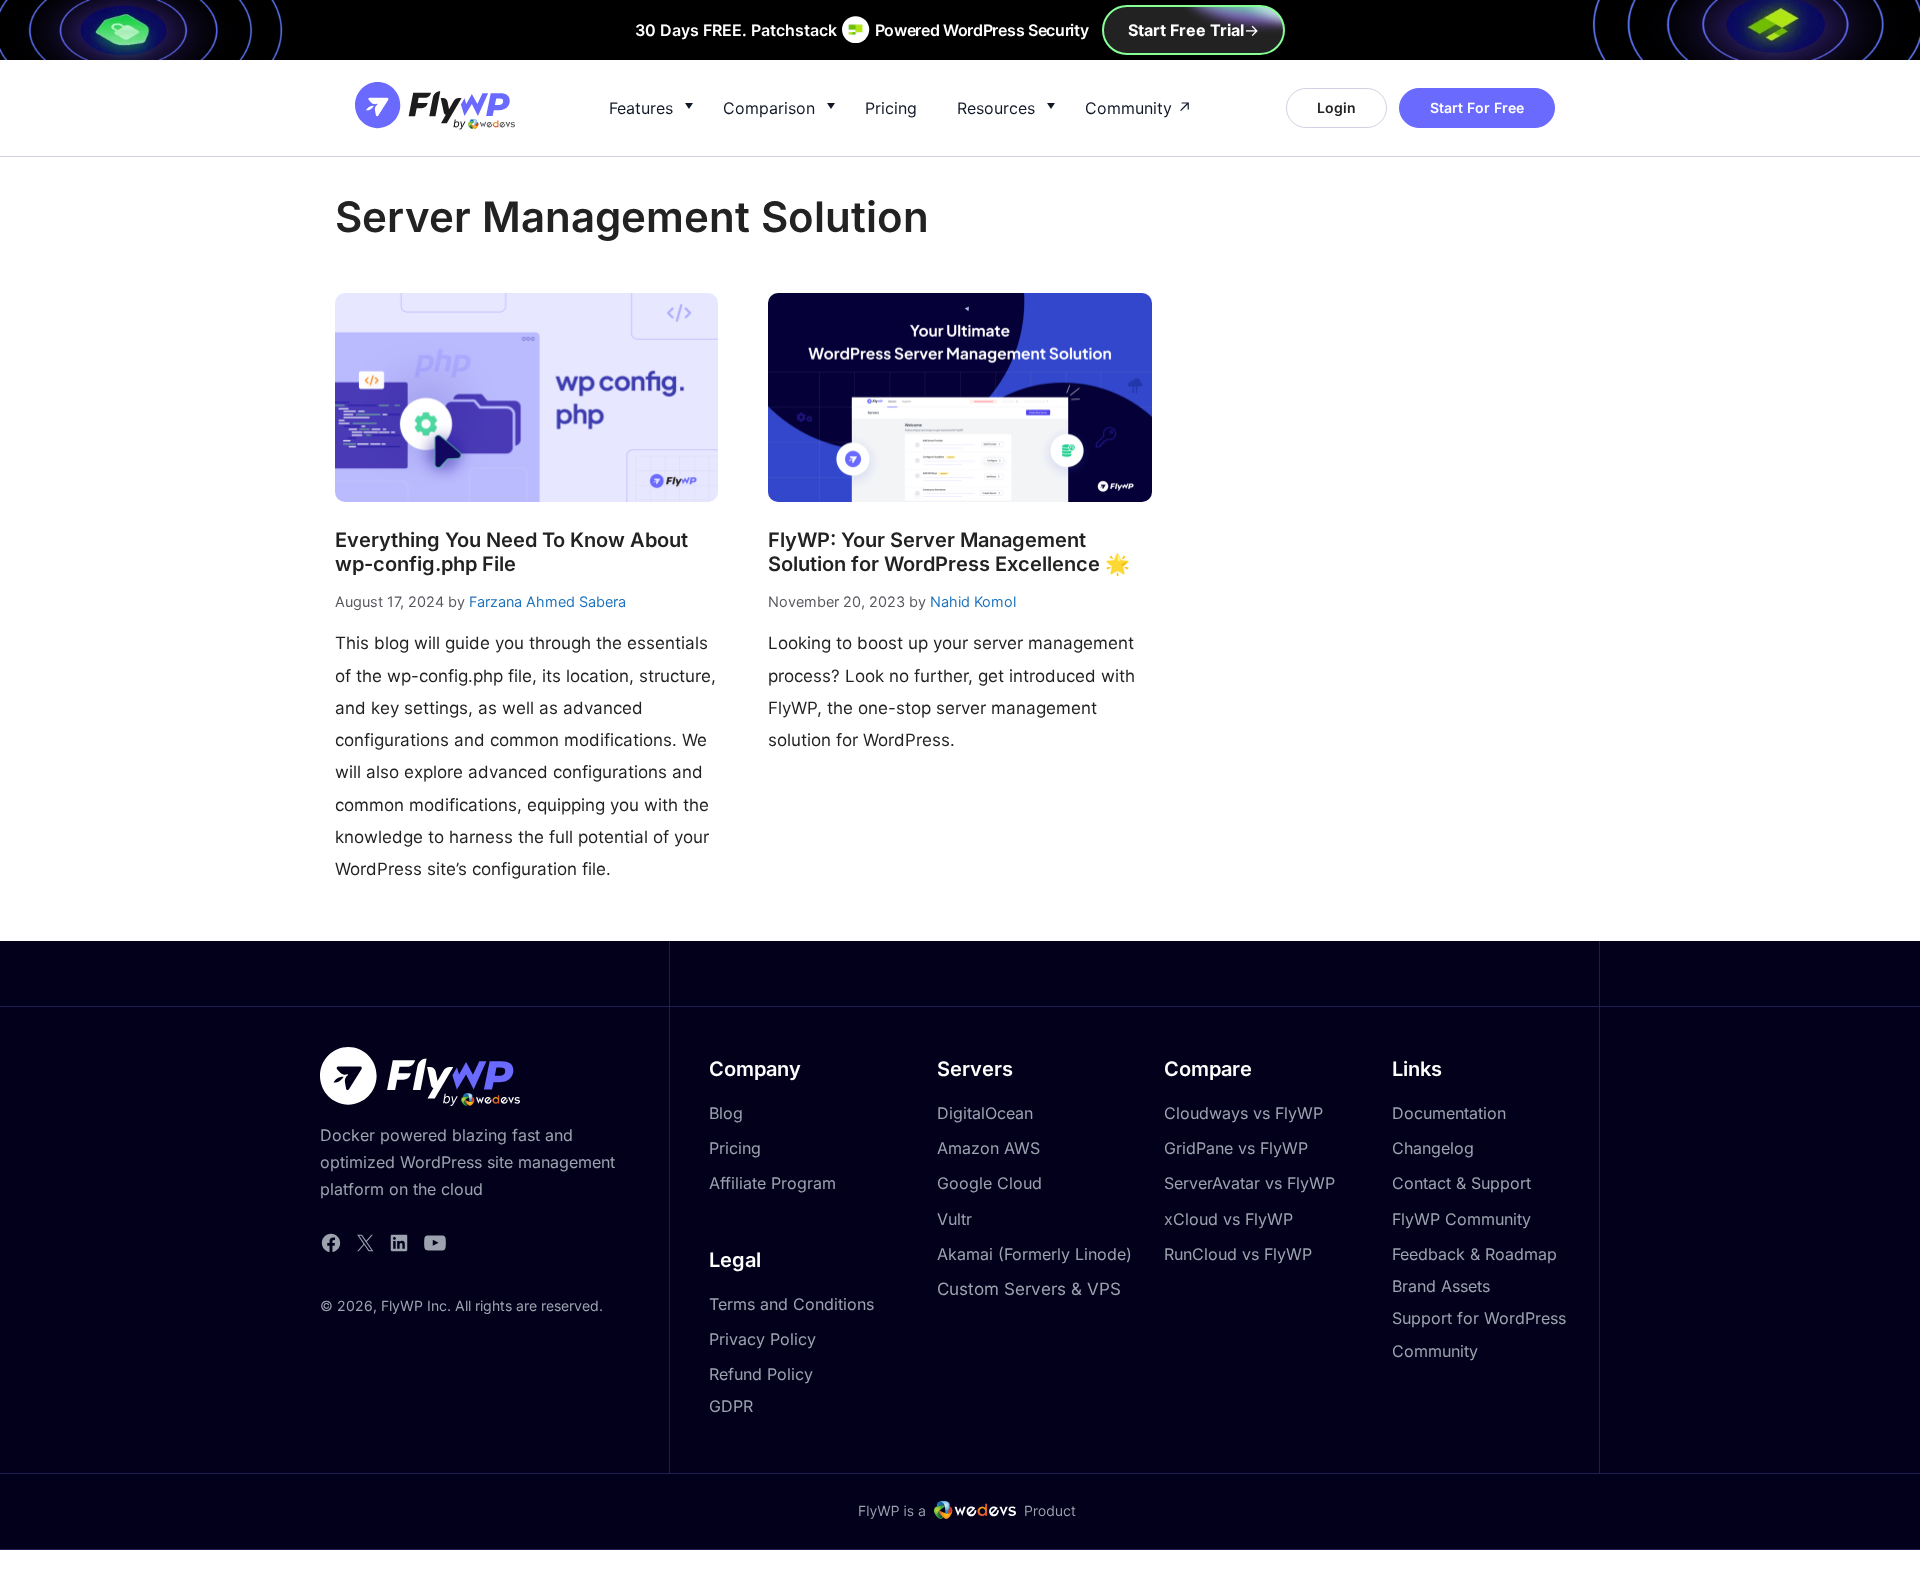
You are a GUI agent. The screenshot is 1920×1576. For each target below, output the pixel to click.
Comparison (769, 108)
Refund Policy (761, 1374)
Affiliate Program (772, 1183)
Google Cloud (989, 1183)
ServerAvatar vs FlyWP (1249, 1183)
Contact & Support (1461, 1183)
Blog (726, 1113)
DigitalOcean (985, 1113)
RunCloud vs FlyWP (1238, 1254)
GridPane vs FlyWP (1236, 1148)
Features (641, 108)
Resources (996, 108)
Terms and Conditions (791, 1304)
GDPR (731, 1406)
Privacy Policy (762, 1339)
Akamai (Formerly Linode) (1034, 1254)
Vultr (954, 1219)
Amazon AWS (988, 1148)
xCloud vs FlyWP (1228, 1219)
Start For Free (1477, 107)
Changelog (1433, 1148)
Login (1336, 107)
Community (1128, 108)
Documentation (1449, 1113)
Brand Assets (1441, 1286)
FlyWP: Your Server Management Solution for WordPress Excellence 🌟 (949, 552)
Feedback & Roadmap (1474, 1254)
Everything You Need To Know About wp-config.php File (511, 552)
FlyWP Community (1461, 1219)
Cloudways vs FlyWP (1243, 1113)
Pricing (891, 108)
